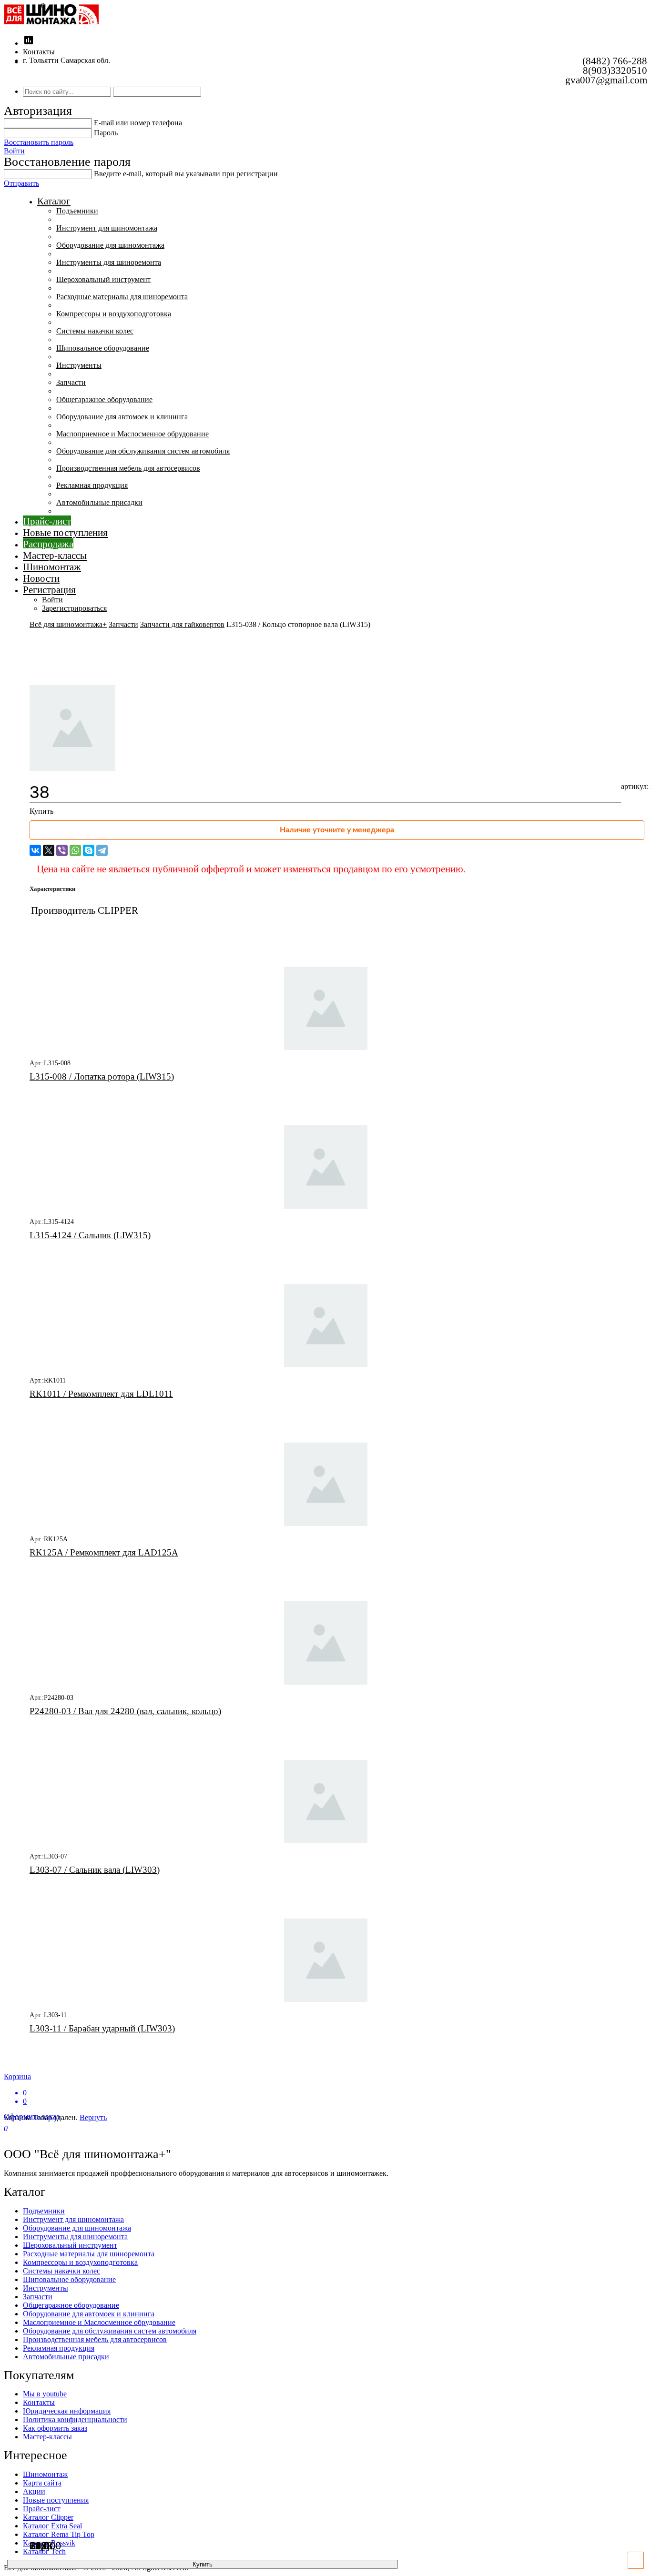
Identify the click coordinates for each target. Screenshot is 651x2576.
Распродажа (48, 544)
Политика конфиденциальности (75, 2419)
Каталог (54, 201)
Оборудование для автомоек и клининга (122, 417)
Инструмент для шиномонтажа (107, 228)
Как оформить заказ (55, 2428)
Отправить (21, 183)
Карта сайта (42, 2483)
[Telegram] (102, 850)
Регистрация (49, 590)
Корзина (17, 2089)
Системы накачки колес (95, 331)
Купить (203, 2564)
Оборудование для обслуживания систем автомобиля (143, 451)
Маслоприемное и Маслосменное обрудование (132, 434)
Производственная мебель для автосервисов (128, 468)
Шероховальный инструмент (103, 279)
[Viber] (62, 850)
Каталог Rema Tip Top (59, 2534)
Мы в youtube (45, 2394)
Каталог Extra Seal (52, 2526)
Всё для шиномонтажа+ (68, 624)
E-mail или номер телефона (138, 123)
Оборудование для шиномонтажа (110, 245)
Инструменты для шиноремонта (109, 262)
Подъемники (77, 211)
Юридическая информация (67, 2411)
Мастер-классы (55, 555)
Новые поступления (65, 532)
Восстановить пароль (39, 142)
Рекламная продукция (92, 485)
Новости (41, 578)
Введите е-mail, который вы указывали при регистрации (186, 174)
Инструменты (79, 365)
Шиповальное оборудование (103, 348)
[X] (49, 850)
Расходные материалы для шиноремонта (122, 297)
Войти (14, 151)
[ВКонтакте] (35, 850)
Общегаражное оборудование (104, 399)
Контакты (39, 52)
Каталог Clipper (48, 2517)
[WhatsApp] (75, 850)
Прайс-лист (47, 521)
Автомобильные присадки (99, 502)
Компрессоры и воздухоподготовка (114, 314)
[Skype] (89, 850)
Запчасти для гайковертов (182, 624)
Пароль (106, 133)
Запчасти (71, 382)
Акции (34, 2491)
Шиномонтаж (52, 567)
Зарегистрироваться (74, 608)
